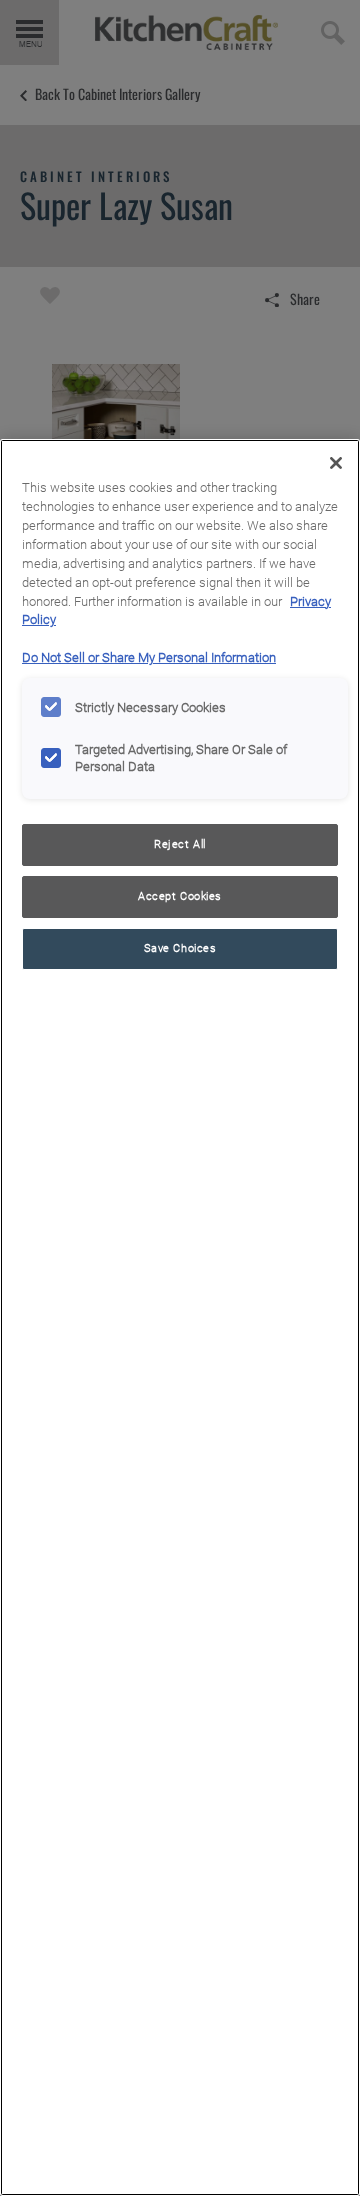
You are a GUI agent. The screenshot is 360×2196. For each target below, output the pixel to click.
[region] (180, 1317)
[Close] (336, 463)
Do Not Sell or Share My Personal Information (149, 657)
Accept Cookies (180, 896)
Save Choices (180, 948)
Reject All (180, 844)
